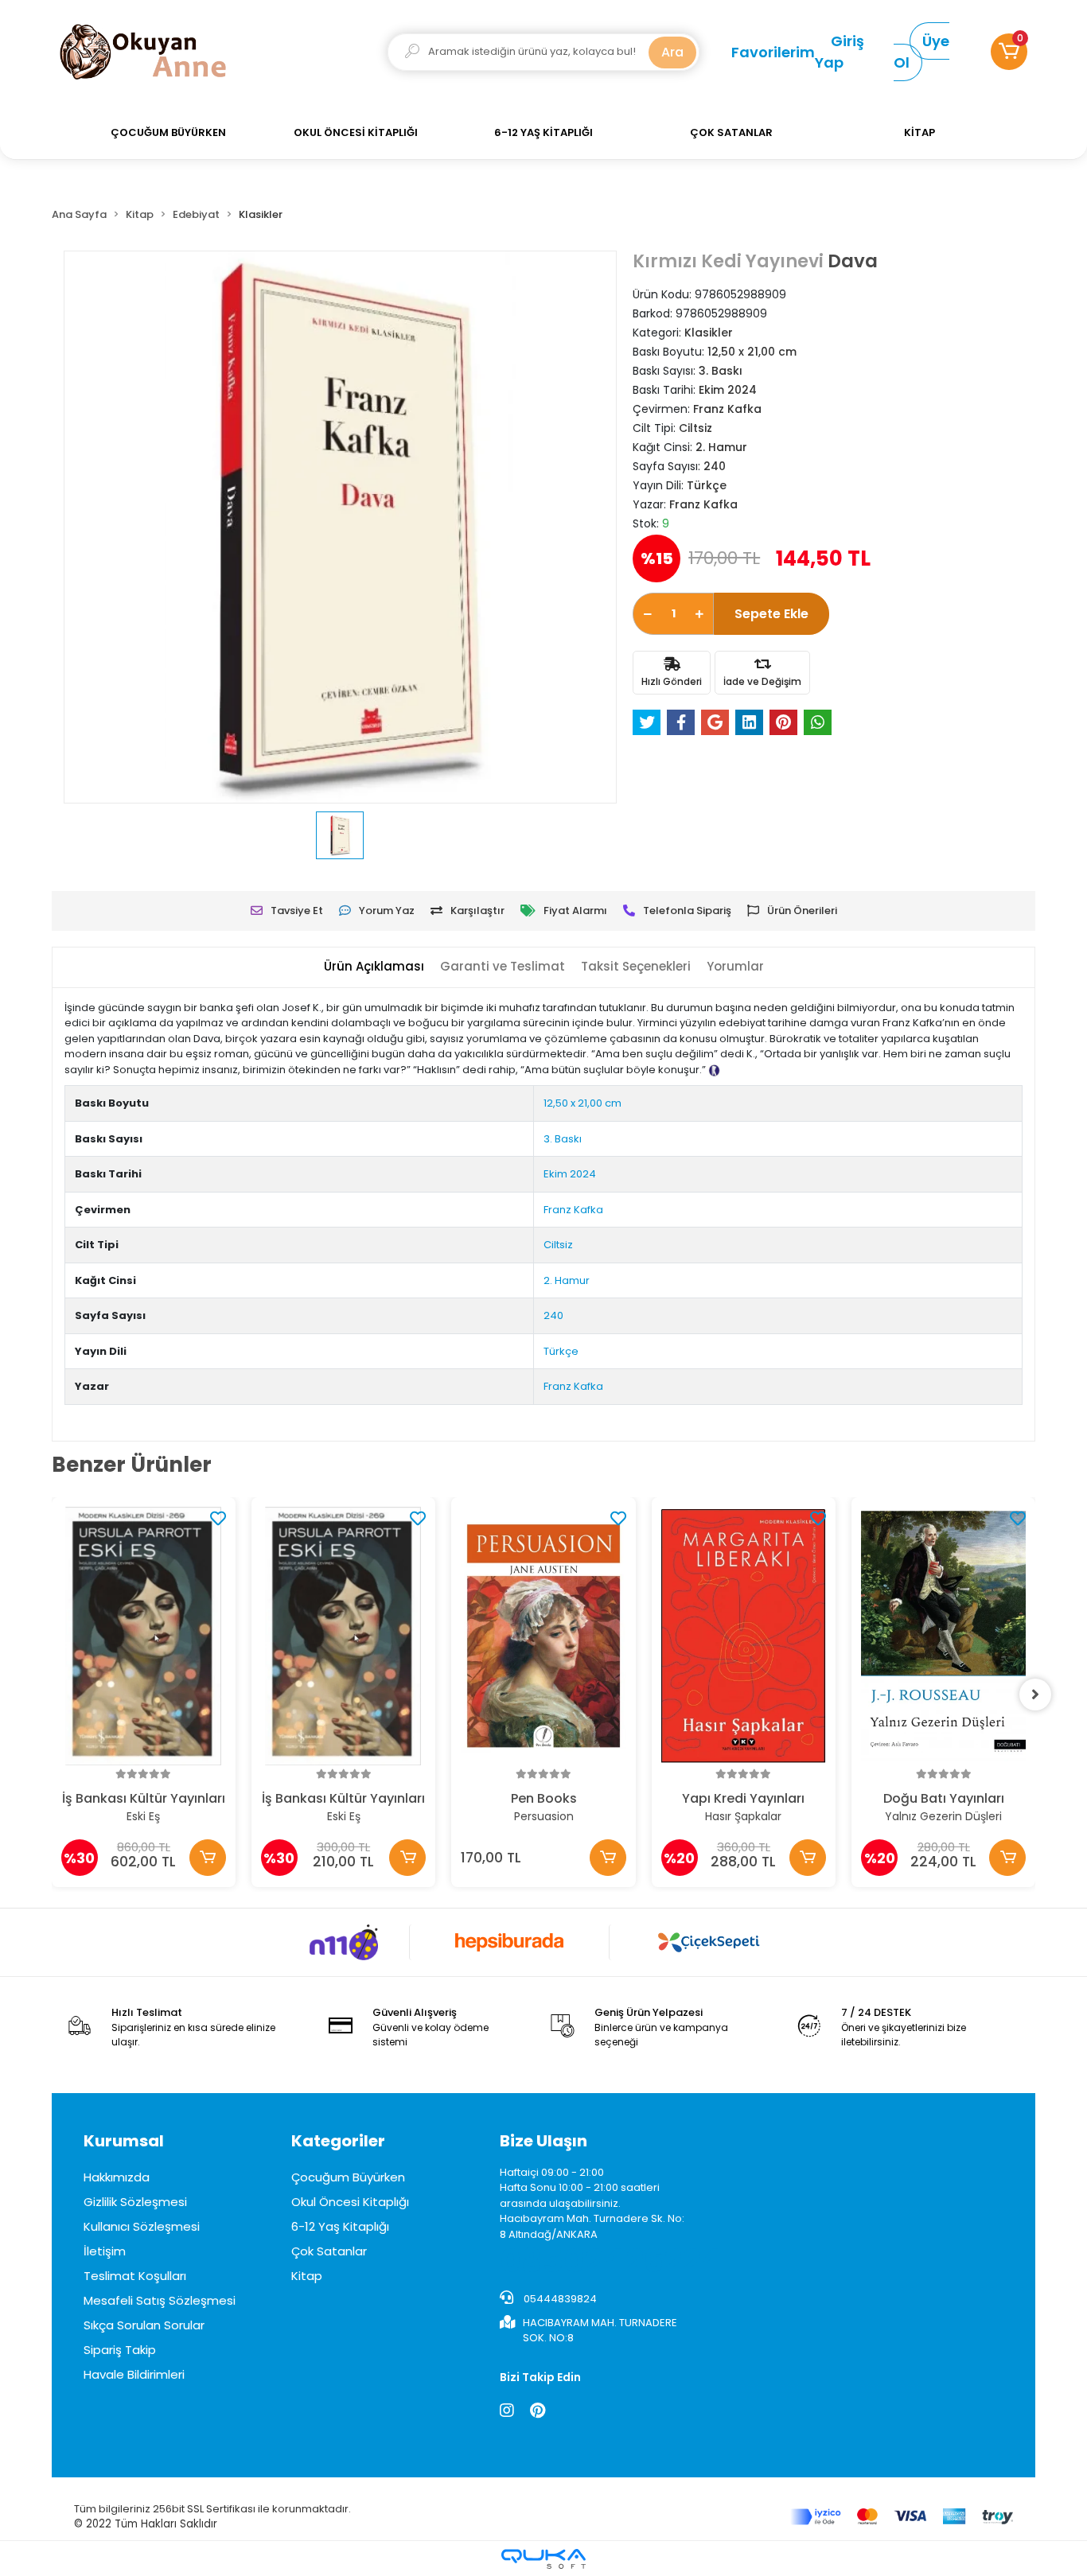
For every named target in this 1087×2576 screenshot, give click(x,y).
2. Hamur (567, 1280)
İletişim (105, 2251)
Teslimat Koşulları (135, 2276)
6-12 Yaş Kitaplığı (340, 2226)
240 (553, 1315)
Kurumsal (124, 2141)
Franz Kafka (573, 1210)
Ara (672, 52)
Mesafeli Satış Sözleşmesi (160, 2300)
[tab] (374, 967)
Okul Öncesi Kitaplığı (350, 2202)
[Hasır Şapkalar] (744, 1636)
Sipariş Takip (120, 2350)
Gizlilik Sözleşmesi (135, 2202)
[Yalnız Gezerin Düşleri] (943, 1636)
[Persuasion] (543, 1636)
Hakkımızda (117, 2177)
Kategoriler (338, 2141)
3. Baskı (563, 1139)
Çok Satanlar (329, 2251)
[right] (1035, 1695)
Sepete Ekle (771, 614)
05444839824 (559, 2299)
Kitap (307, 2276)
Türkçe (561, 1351)
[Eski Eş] (144, 1636)
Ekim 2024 (570, 1174)
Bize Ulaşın (543, 2141)
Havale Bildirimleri (134, 2374)
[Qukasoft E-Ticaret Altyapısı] (543, 2559)
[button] (1009, 52)
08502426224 (611, 2261)
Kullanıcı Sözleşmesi (142, 2226)
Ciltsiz (558, 1245)
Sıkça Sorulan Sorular (144, 2325)
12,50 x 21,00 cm (582, 1103)
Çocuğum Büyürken (348, 2177)
